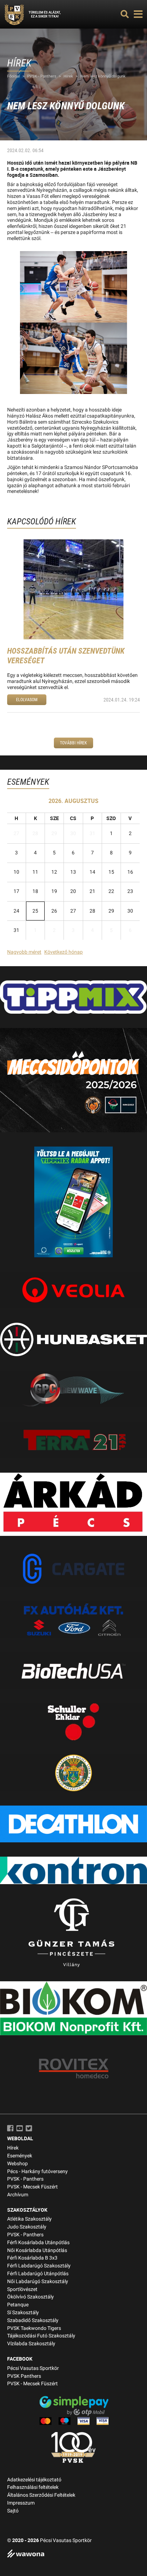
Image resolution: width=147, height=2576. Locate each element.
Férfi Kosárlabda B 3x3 (32, 2258)
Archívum (18, 2195)
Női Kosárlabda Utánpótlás (37, 2250)
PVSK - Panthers (42, 76)
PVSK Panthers (24, 2376)
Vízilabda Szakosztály (31, 2344)
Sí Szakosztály (23, 2313)
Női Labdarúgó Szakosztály (38, 2282)
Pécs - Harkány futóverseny (37, 2171)
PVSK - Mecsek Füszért (32, 2187)
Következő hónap (64, 952)
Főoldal (14, 76)
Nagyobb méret (24, 952)
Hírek (68, 76)
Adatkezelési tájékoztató (34, 2480)
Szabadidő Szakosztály (33, 2320)
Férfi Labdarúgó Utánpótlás (38, 2274)
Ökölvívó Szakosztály (31, 2297)
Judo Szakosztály (27, 2227)
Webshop (17, 2164)
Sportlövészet (22, 2289)
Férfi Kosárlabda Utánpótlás (38, 2243)
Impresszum (21, 2503)
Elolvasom (27, 700)
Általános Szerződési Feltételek (41, 2495)
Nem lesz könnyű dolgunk (103, 76)
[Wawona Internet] (73, 2554)
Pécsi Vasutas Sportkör (33, 2368)
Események (20, 2156)
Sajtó (13, 2511)
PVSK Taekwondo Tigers (34, 2328)
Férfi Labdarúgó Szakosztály (39, 2266)
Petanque (18, 2305)
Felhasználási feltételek (33, 2487)
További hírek (73, 743)
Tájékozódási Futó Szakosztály (41, 2336)
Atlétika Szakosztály (29, 2219)
